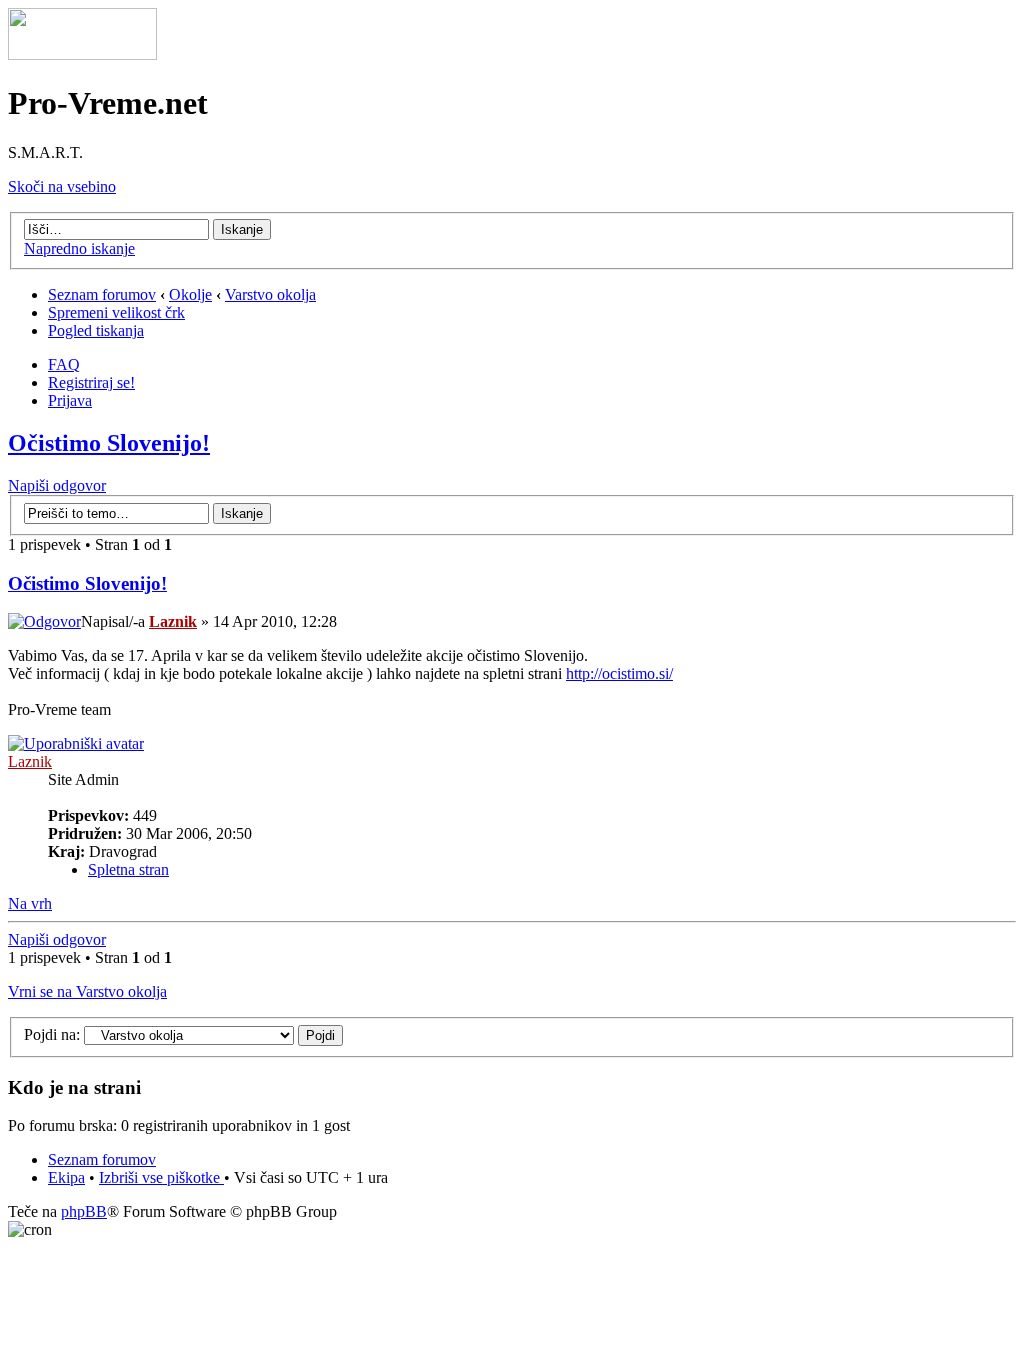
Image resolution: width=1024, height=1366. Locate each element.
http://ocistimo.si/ (619, 673)
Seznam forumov (102, 294)
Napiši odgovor (57, 485)
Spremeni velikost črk (116, 312)
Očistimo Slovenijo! (109, 443)
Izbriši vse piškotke (161, 1177)
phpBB (84, 1211)
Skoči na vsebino (62, 186)
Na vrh (30, 903)
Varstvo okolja (270, 294)
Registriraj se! (91, 382)
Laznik (173, 621)
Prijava (70, 400)
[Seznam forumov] (82, 54)
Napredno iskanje (79, 248)
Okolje (190, 294)
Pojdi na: (52, 1034)
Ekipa (66, 1177)
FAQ (64, 364)
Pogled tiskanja (96, 330)
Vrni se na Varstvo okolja (87, 991)
